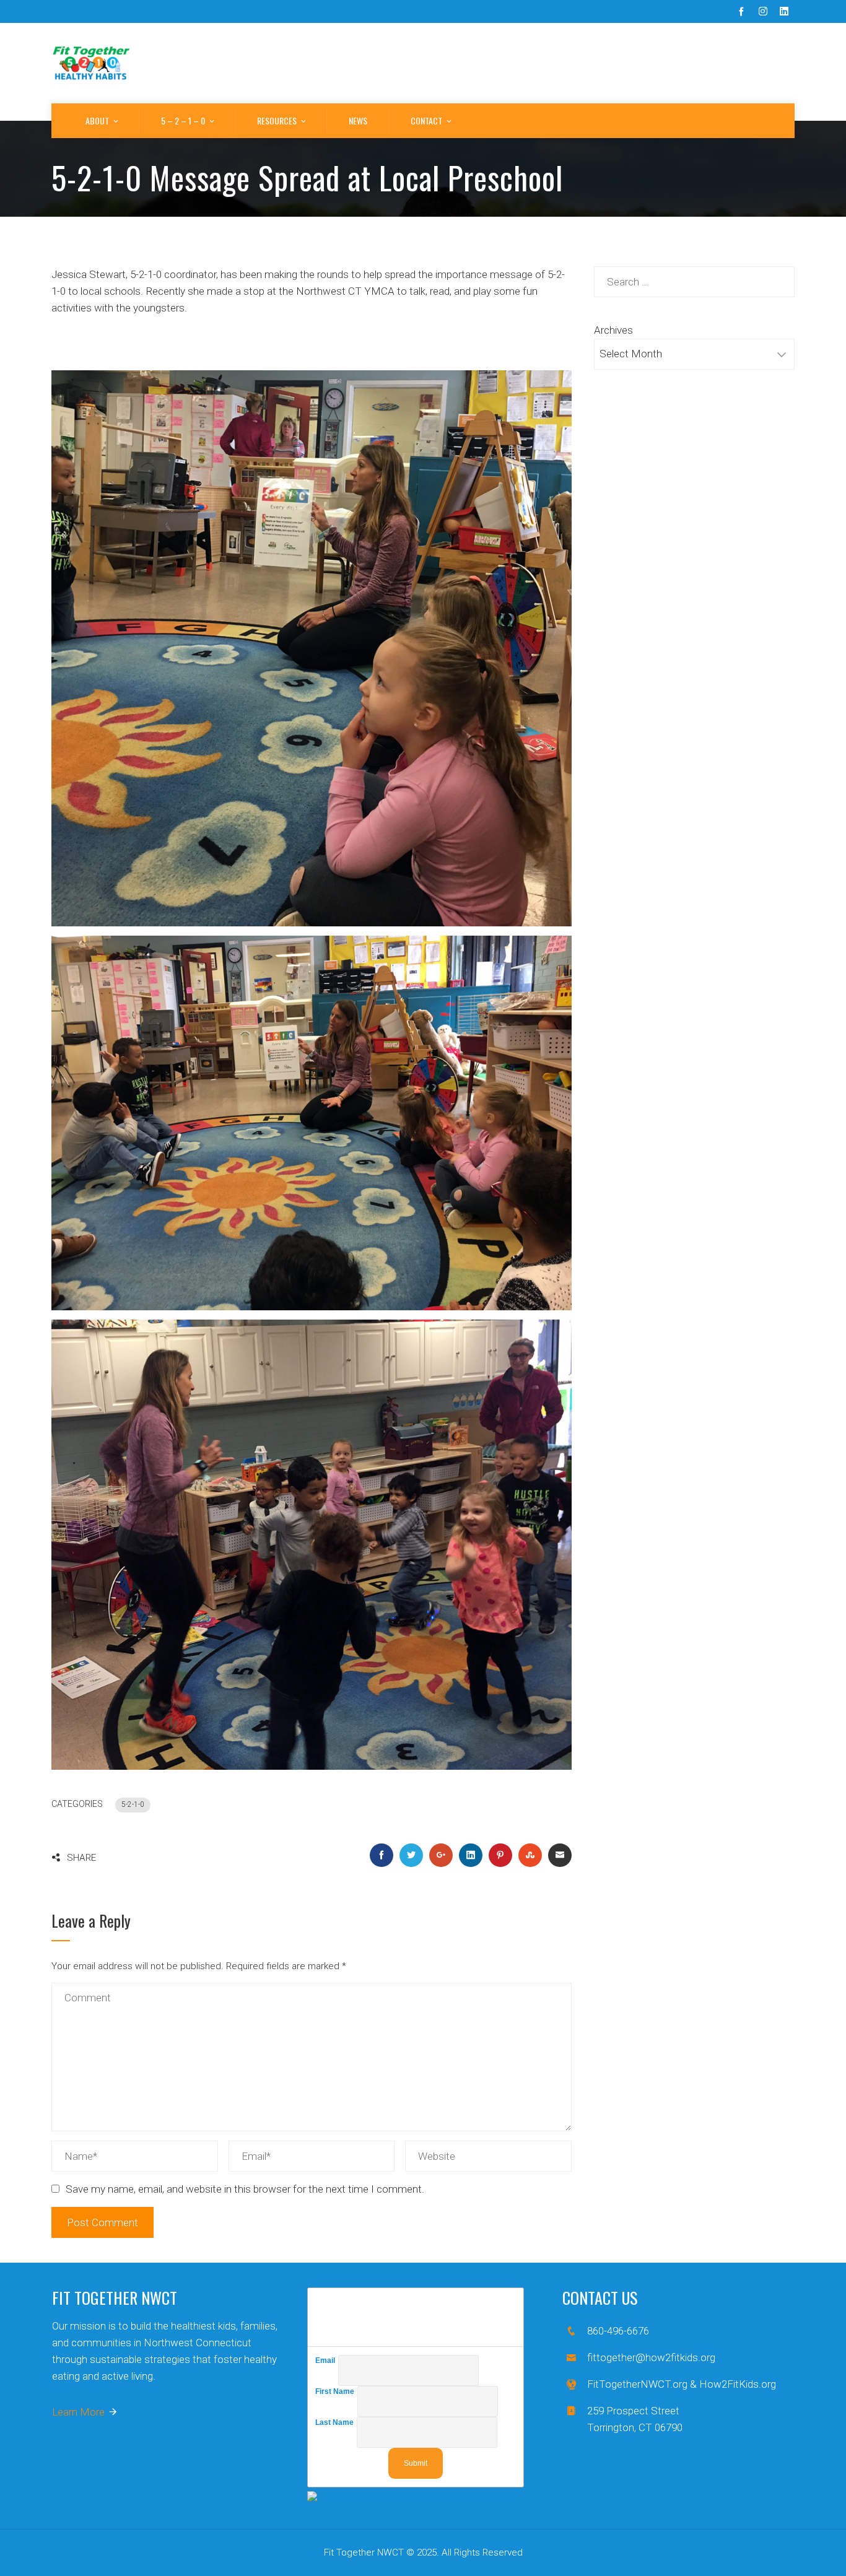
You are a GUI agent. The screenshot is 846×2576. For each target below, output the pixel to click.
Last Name (336, 2422)
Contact (426, 120)
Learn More (78, 2412)
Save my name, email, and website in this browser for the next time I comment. (245, 2189)
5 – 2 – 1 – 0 (183, 120)
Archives (613, 330)
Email (327, 2361)
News (358, 120)
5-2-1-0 (133, 1804)
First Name (336, 2391)
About (97, 120)
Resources (277, 120)
